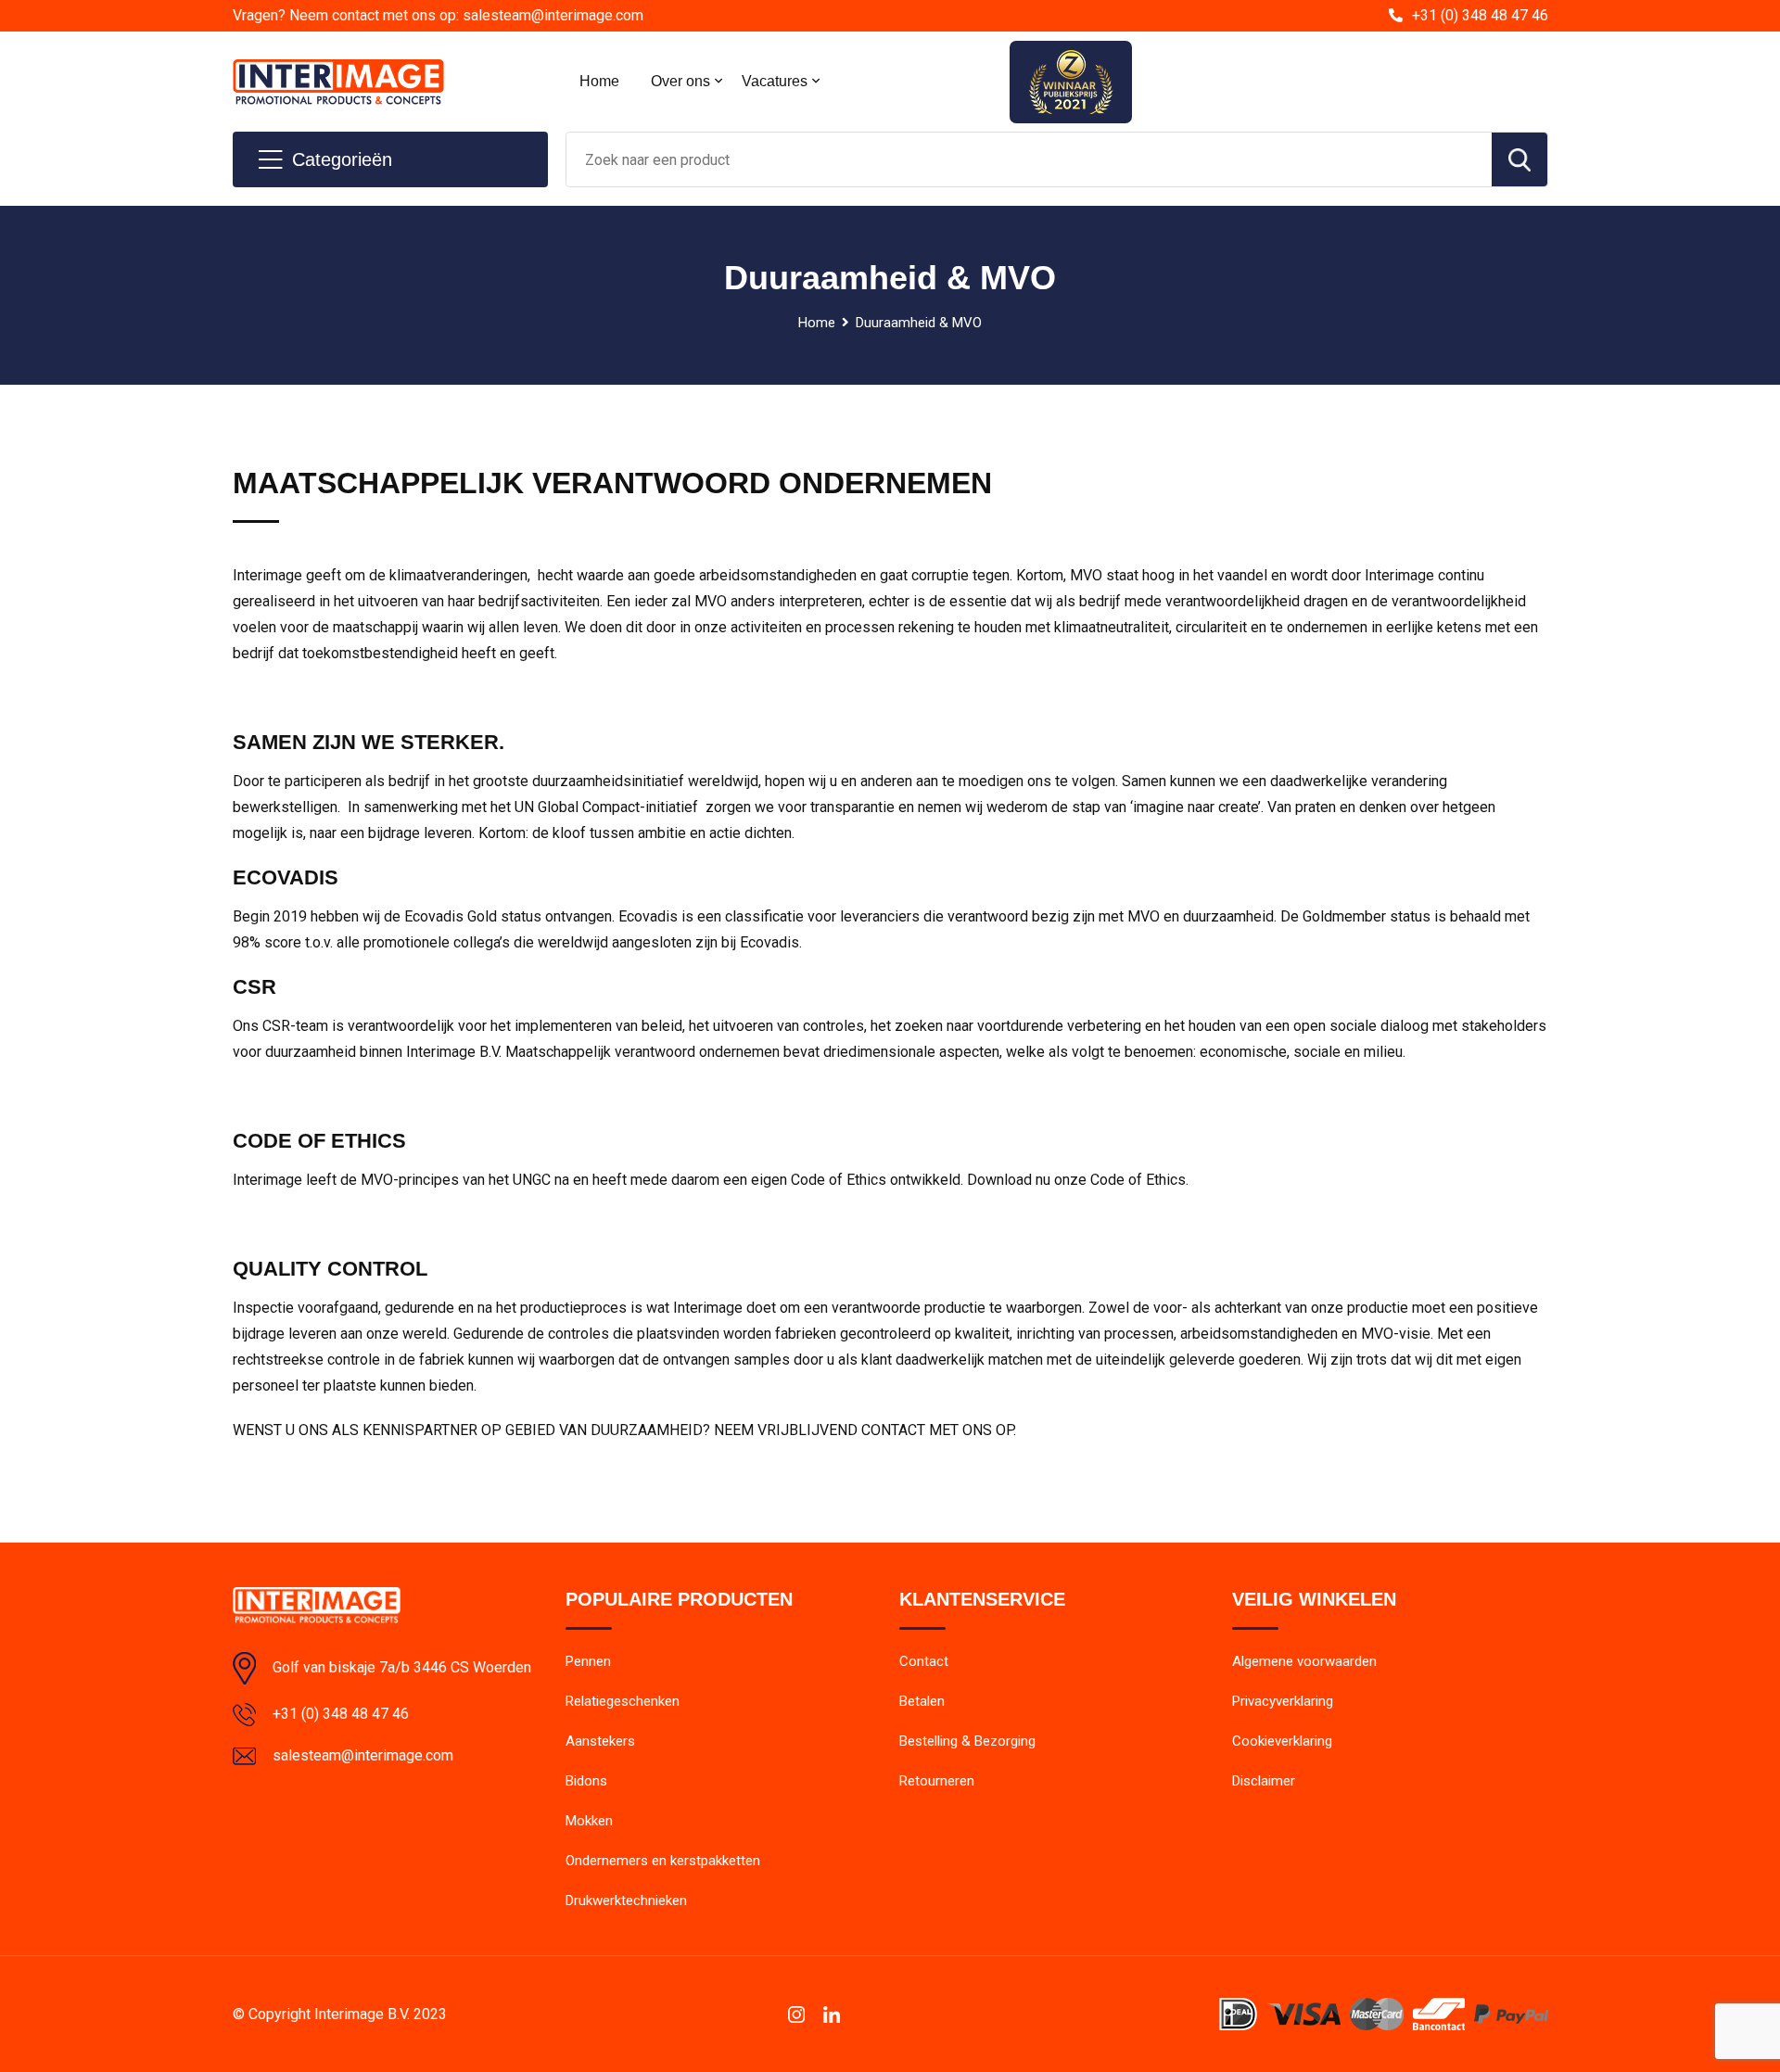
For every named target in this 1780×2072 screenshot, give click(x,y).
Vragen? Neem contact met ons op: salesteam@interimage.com (438, 15)
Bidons (586, 1781)
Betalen (922, 1701)
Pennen (588, 1661)
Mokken (589, 1821)
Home (599, 81)
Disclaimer (1264, 1781)
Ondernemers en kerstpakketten (663, 1861)
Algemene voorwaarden (1304, 1661)
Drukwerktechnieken (626, 1900)
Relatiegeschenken (623, 1701)
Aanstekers (600, 1741)
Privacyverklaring (1283, 1701)
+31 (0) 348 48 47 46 (1480, 15)
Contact (924, 1661)
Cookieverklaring (1282, 1741)
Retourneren (937, 1781)
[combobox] (1029, 159)
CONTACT (893, 1430)
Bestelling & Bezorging (967, 1741)
